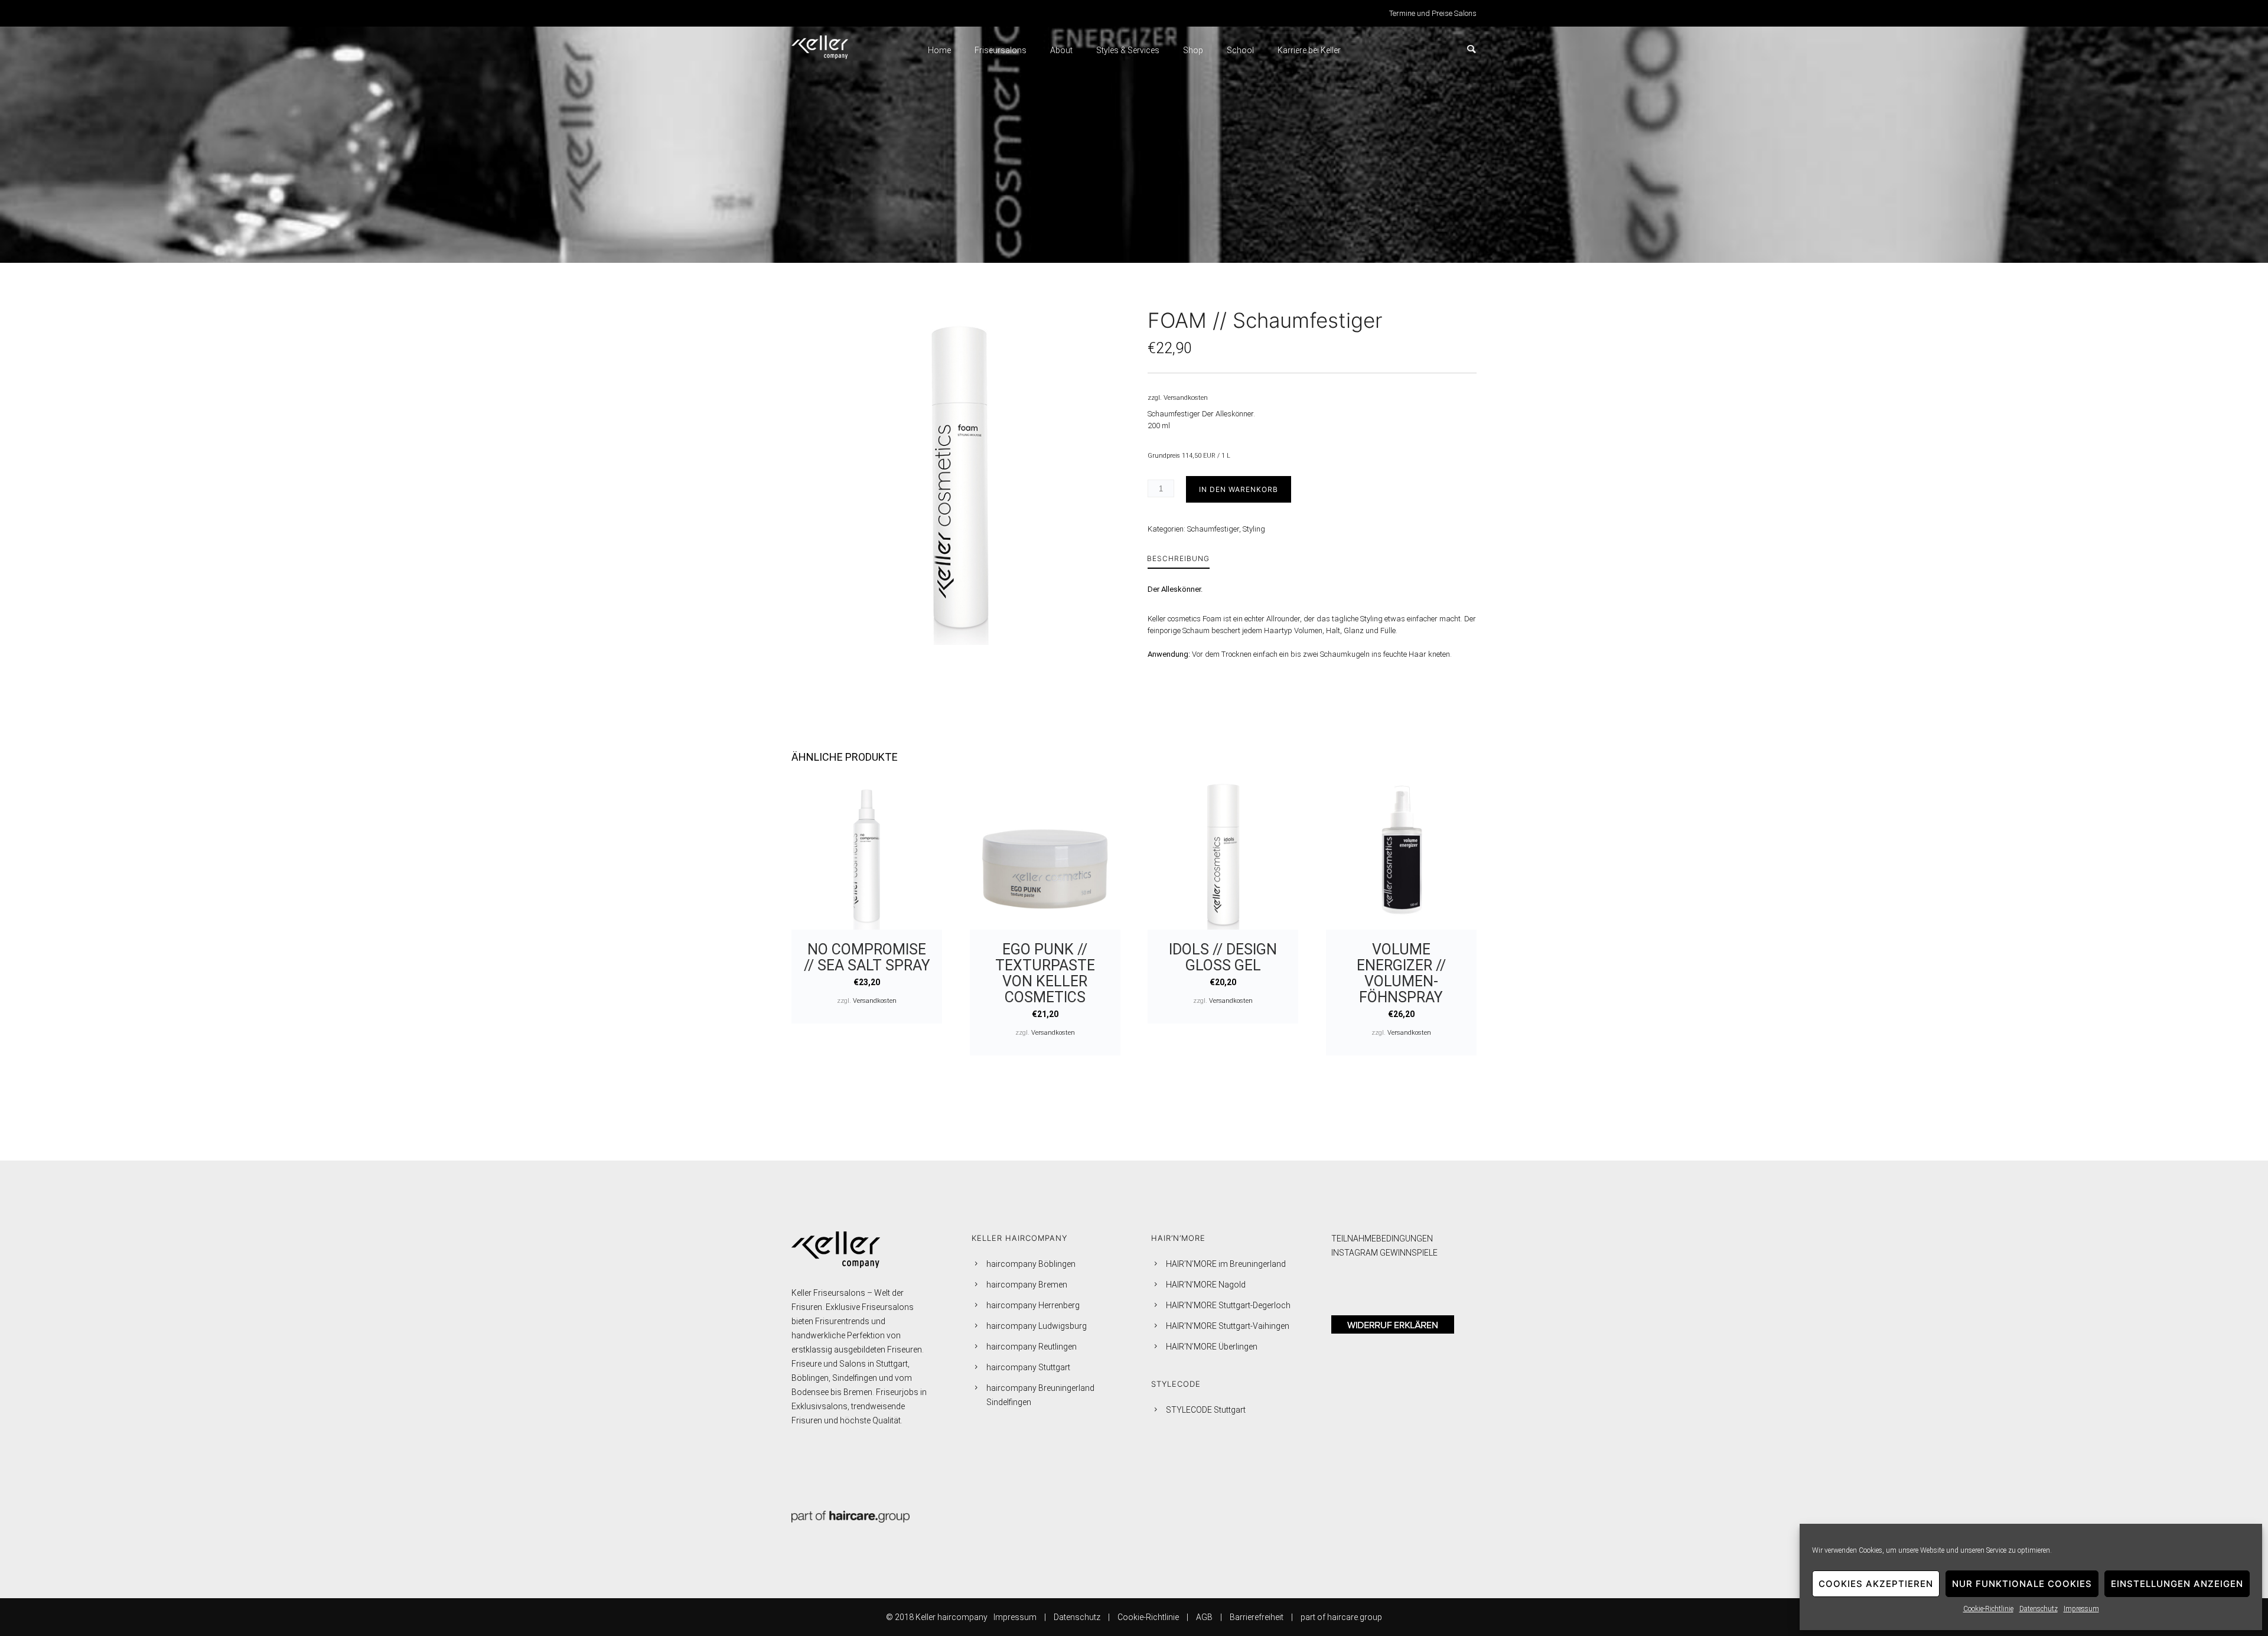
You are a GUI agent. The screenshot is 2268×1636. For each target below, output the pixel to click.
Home (939, 50)
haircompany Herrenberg (1033, 1305)
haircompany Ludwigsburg (1037, 1326)
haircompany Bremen (1027, 1285)
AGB (1204, 1617)
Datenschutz (2039, 1609)
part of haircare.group (1341, 1617)
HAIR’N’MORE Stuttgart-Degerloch (1228, 1305)
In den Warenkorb (1239, 489)
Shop (1193, 50)
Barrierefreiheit (1257, 1617)
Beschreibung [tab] (1178, 558)
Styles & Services (1128, 50)
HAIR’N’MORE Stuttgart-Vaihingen (1228, 1326)
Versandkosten (1186, 397)
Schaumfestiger (1213, 529)
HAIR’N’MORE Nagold (1206, 1285)
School (1240, 50)
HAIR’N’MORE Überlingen (1212, 1347)
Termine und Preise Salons (1433, 13)
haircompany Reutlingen (1032, 1347)
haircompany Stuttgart (1028, 1367)
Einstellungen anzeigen (2177, 1584)
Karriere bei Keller (1309, 50)
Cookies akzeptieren (1876, 1584)
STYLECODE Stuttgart (1206, 1410)
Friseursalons (1001, 50)
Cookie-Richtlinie (1988, 1609)
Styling (1254, 529)
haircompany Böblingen (1031, 1264)
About (1061, 50)
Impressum (2081, 1609)
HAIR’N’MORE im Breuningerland (1226, 1264)
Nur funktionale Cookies (2022, 1584)
